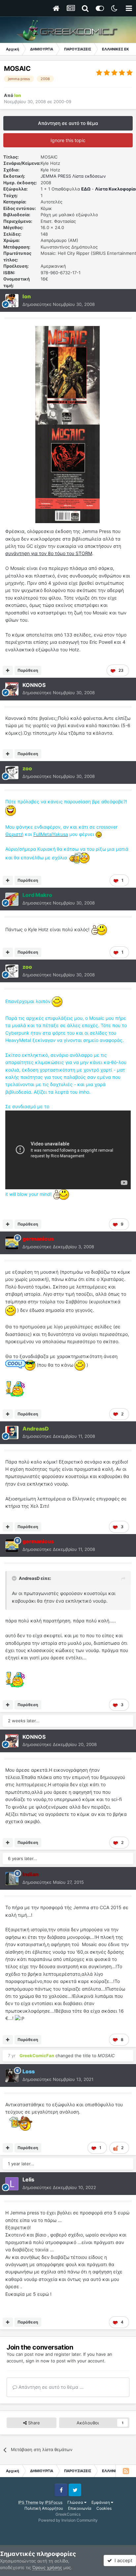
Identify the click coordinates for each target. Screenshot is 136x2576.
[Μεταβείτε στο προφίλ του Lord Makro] (12, 899)
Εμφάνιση (101, 2502)
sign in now (38, 2361)
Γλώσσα (76, 2502)
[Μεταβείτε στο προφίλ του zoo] (12, 773)
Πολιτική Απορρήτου (44, 2508)
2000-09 (62, 102)
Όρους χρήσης (47, 2567)
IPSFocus (54, 2502)
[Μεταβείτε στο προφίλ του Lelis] (12, 2184)
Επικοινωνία (80, 2508)
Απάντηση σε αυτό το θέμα (68, 123)
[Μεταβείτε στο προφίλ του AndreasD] (12, 1433)
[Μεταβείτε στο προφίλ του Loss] (12, 2076)
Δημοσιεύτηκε (59, 304)
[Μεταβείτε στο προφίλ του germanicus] (12, 1243)
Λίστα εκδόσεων (89, 176)
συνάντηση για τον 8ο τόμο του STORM (49, 553)
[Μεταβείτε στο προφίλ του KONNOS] (12, 689)
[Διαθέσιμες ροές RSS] (126, 2471)
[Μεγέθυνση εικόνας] (68, 375)
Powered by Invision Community (68, 2520)
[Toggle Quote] (15, 1578)
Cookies (104, 2508)
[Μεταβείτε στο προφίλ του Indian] (12, 1879)
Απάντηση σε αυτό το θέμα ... (50, 2387)
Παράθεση (28, 670)
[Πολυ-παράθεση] (8, 670)
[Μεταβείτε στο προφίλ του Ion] (12, 301)
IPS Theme (28, 2502)
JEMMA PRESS (56, 176)
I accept (122, 2560)
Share (33, 2423)
